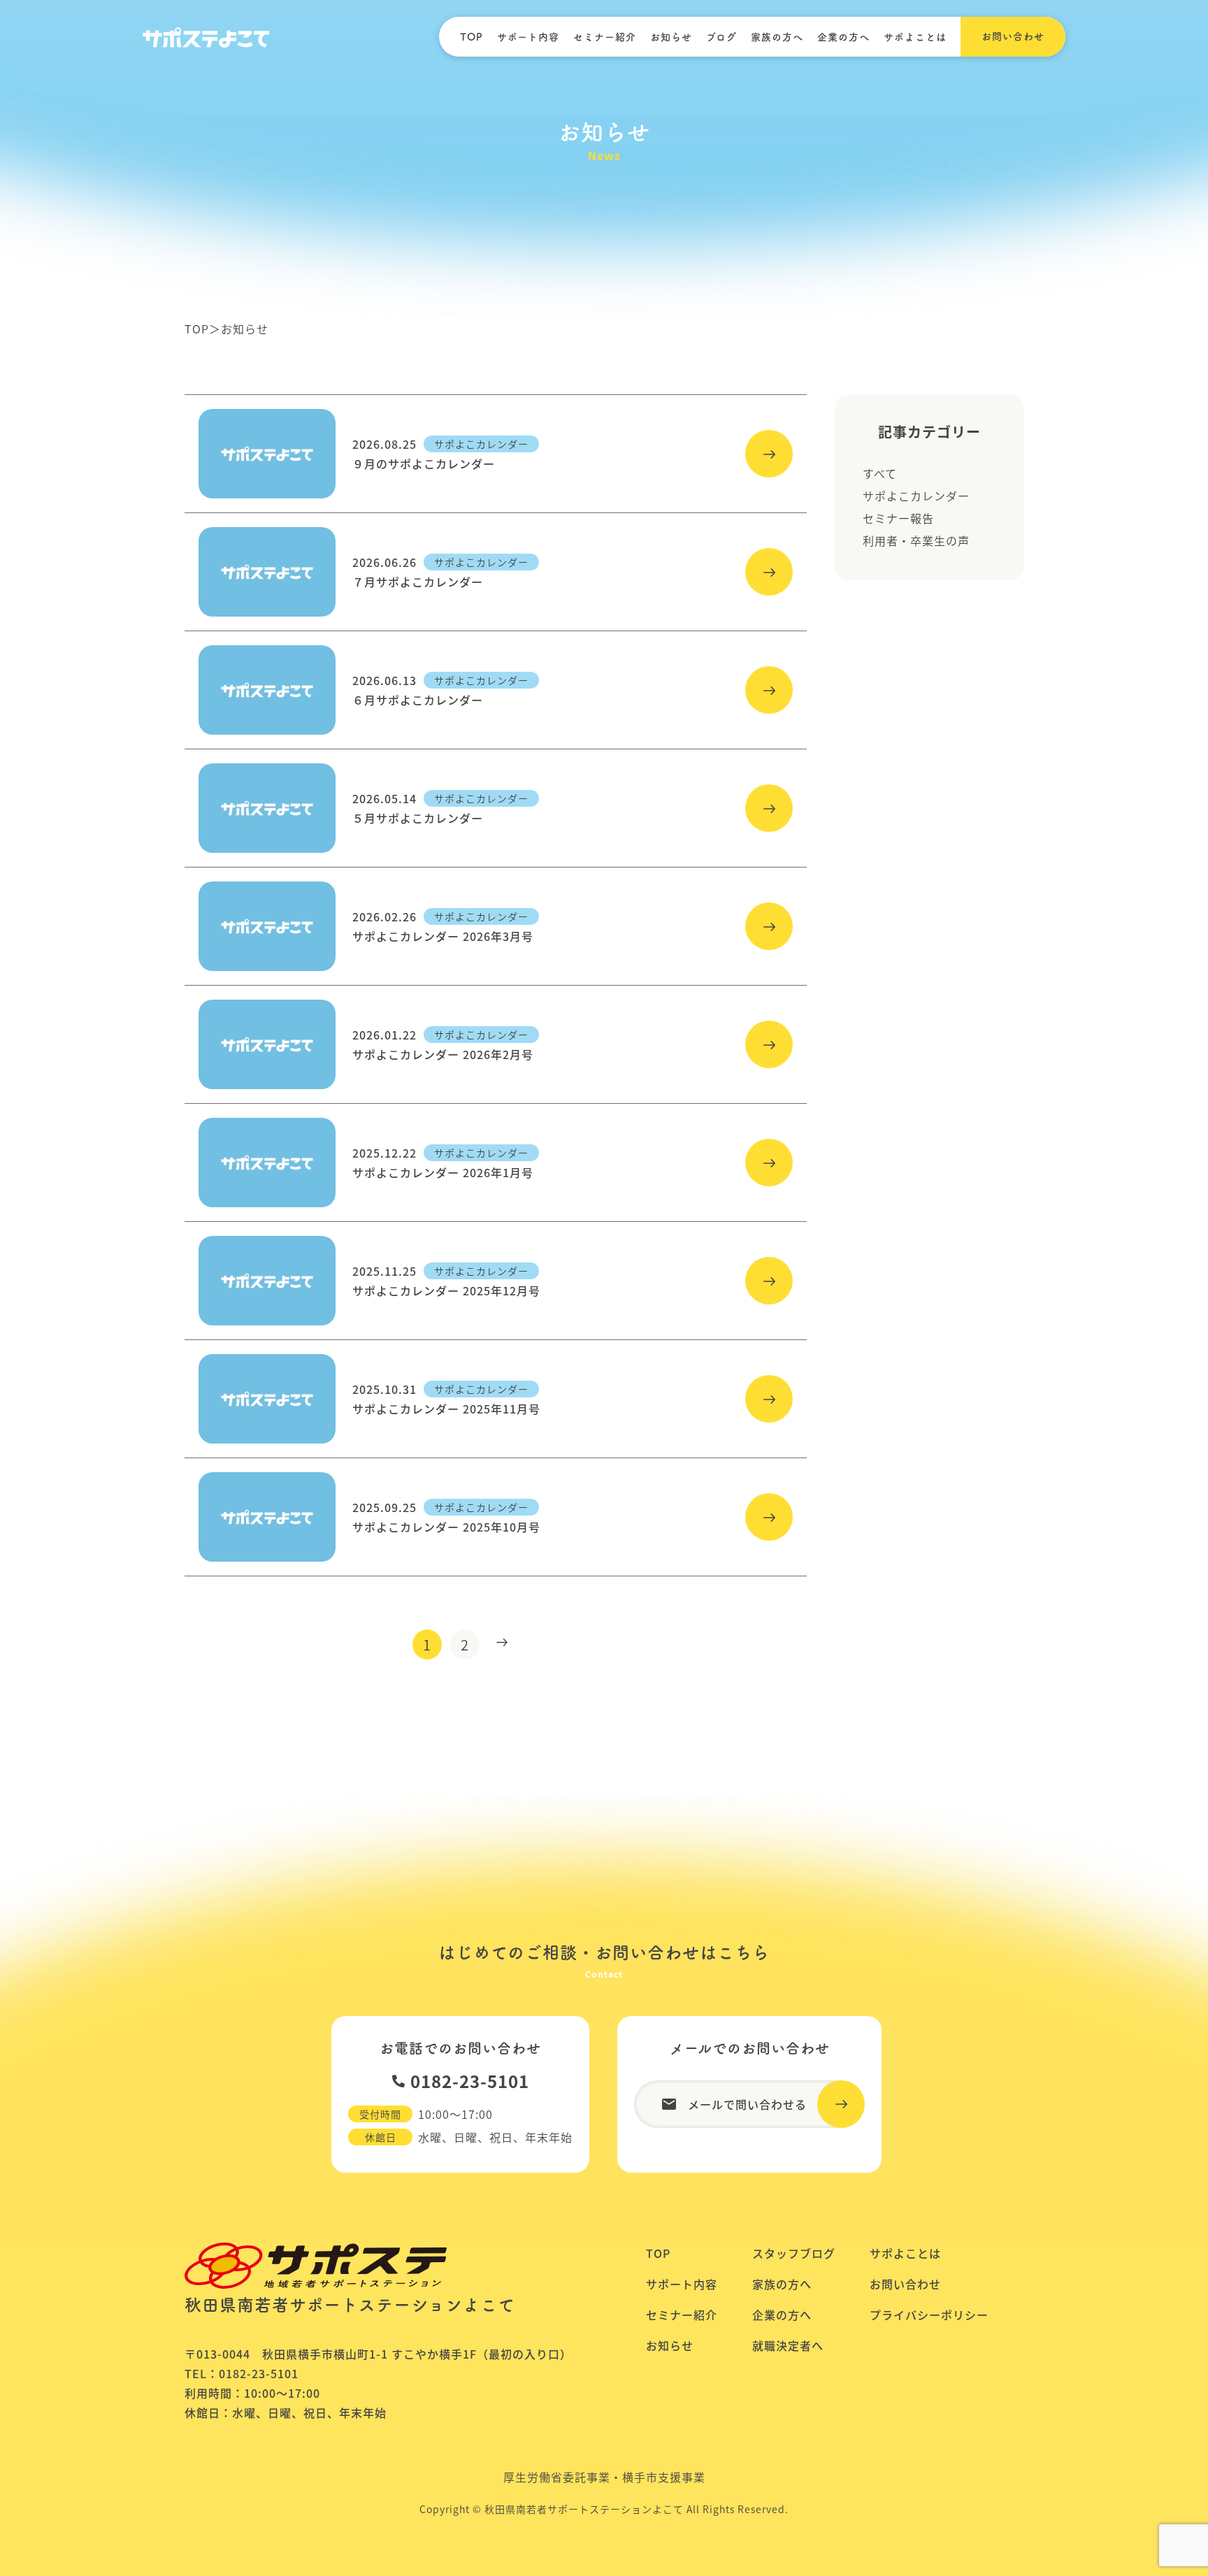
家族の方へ (777, 37)
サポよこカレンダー (916, 496)
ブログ (721, 37)
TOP (472, 37)
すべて (880, 473)
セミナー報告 (898, 518)
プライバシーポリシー (929, 2315)
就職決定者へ (788, 2345)
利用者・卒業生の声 (916, 540)
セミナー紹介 (605, 37)
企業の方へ (843, 37)
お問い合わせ (905, 2284)
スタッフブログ (794, 2253)
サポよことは (915, 37)
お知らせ (671, 37)
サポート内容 (528, 37)
